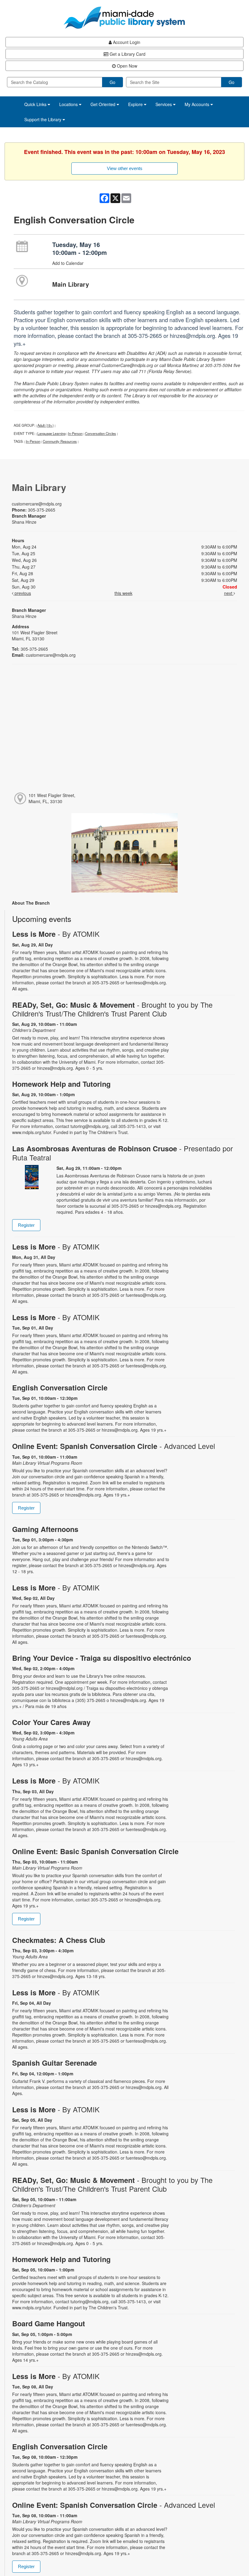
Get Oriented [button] (104, 104)
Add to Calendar (68, 263)
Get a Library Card (127, 54)
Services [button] (164, 104)
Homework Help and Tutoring (61, 1084)
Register (26, 1225)
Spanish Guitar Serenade (55, 2063)
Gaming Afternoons (45, 1529)
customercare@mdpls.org (37, 504)
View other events (125, 168)
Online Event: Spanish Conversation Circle (114, 1446)
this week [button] (123, 593)
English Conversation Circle (60, 1388)
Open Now (126, 66)
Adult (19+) (46, 425)
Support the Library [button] (43, 119)
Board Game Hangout (49, 2323)
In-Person (75, 433)
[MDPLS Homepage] (124, 18)
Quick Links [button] (36, 104)
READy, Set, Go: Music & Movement (112, 1009)
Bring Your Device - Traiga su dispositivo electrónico (102, 1658)
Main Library (71, 284)
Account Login (126, 42)
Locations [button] (69, 104)
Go (113, 82)
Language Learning (51, 433)
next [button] (229, 593)
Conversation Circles (101, 433)
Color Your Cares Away (51, 1722)
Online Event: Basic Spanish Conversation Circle (95, 1851)
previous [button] (22, 593)
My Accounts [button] (198, 104)
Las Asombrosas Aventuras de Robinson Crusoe (123, 1153)
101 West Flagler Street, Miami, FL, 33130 (52, 798)
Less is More (56, 934)
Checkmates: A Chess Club (59, 1940)
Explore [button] (136, 104)
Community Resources (60, 441)
